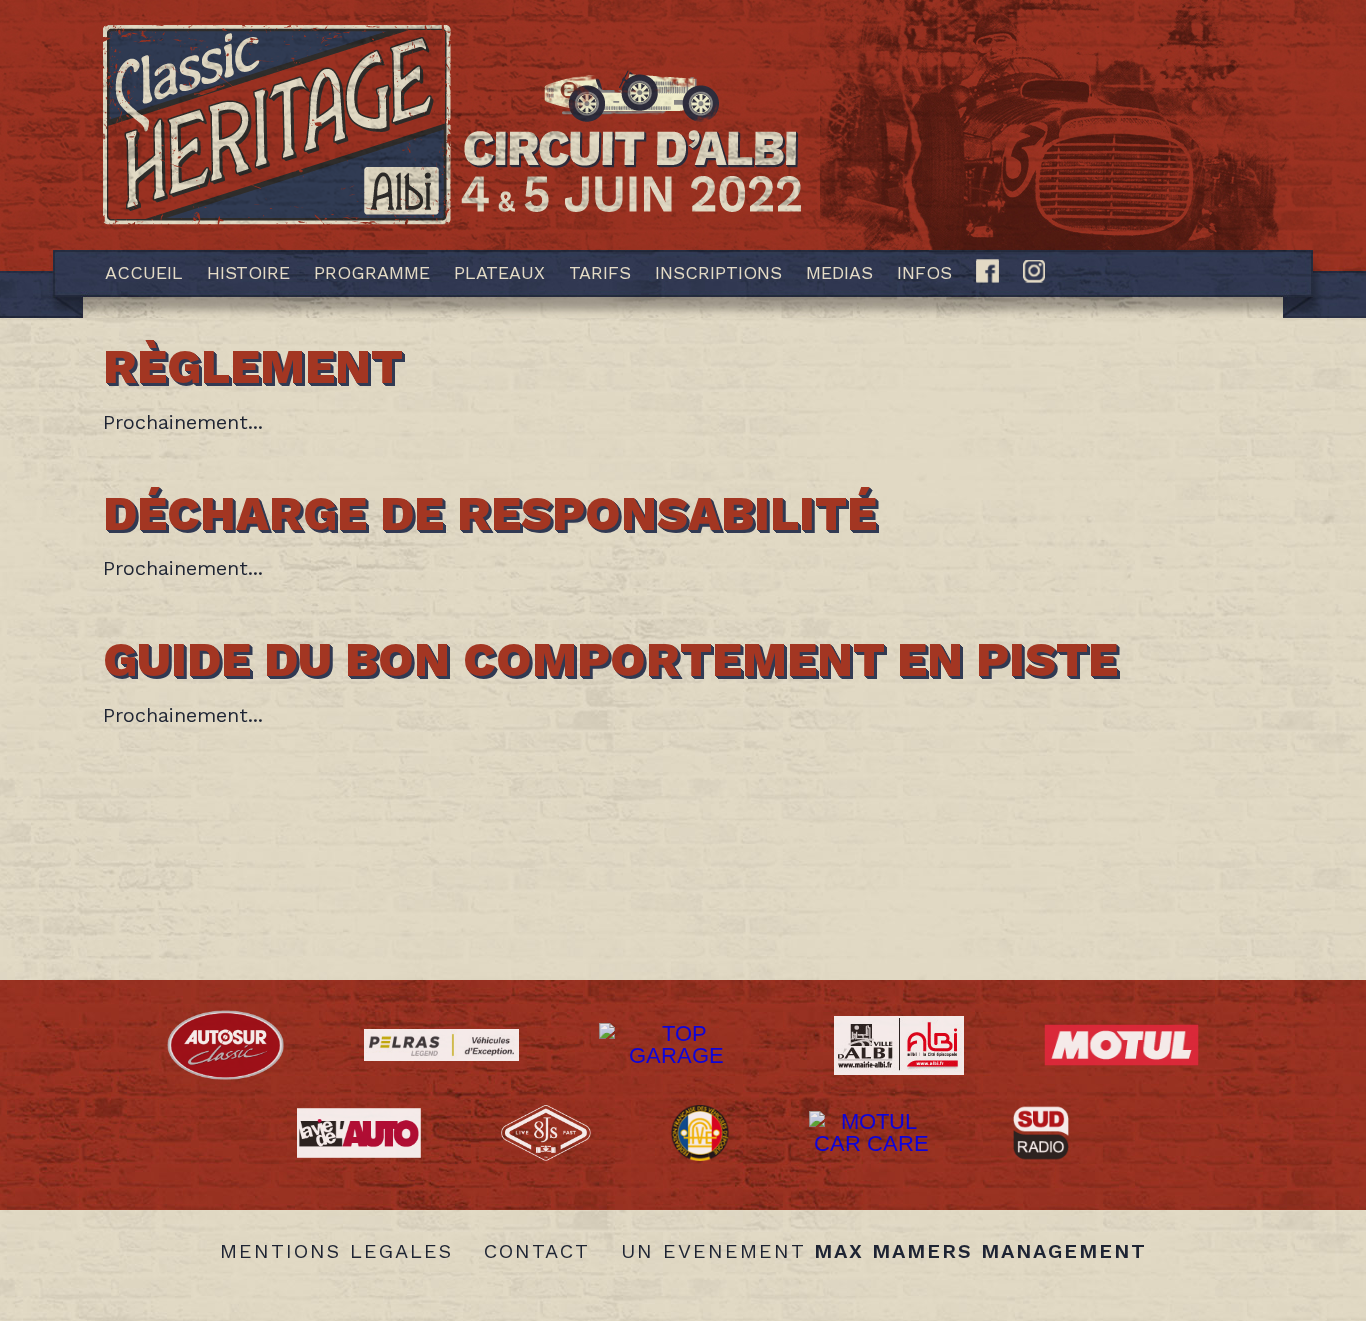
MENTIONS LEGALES (336, 1251)
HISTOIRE (248, 272)
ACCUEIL (144, 272)
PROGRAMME (372, 272)
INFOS (924, 272)
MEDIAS (839, 272)
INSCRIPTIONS (718, 272)
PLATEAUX (499, 272)
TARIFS (600, 272)
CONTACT (537, 1251)
